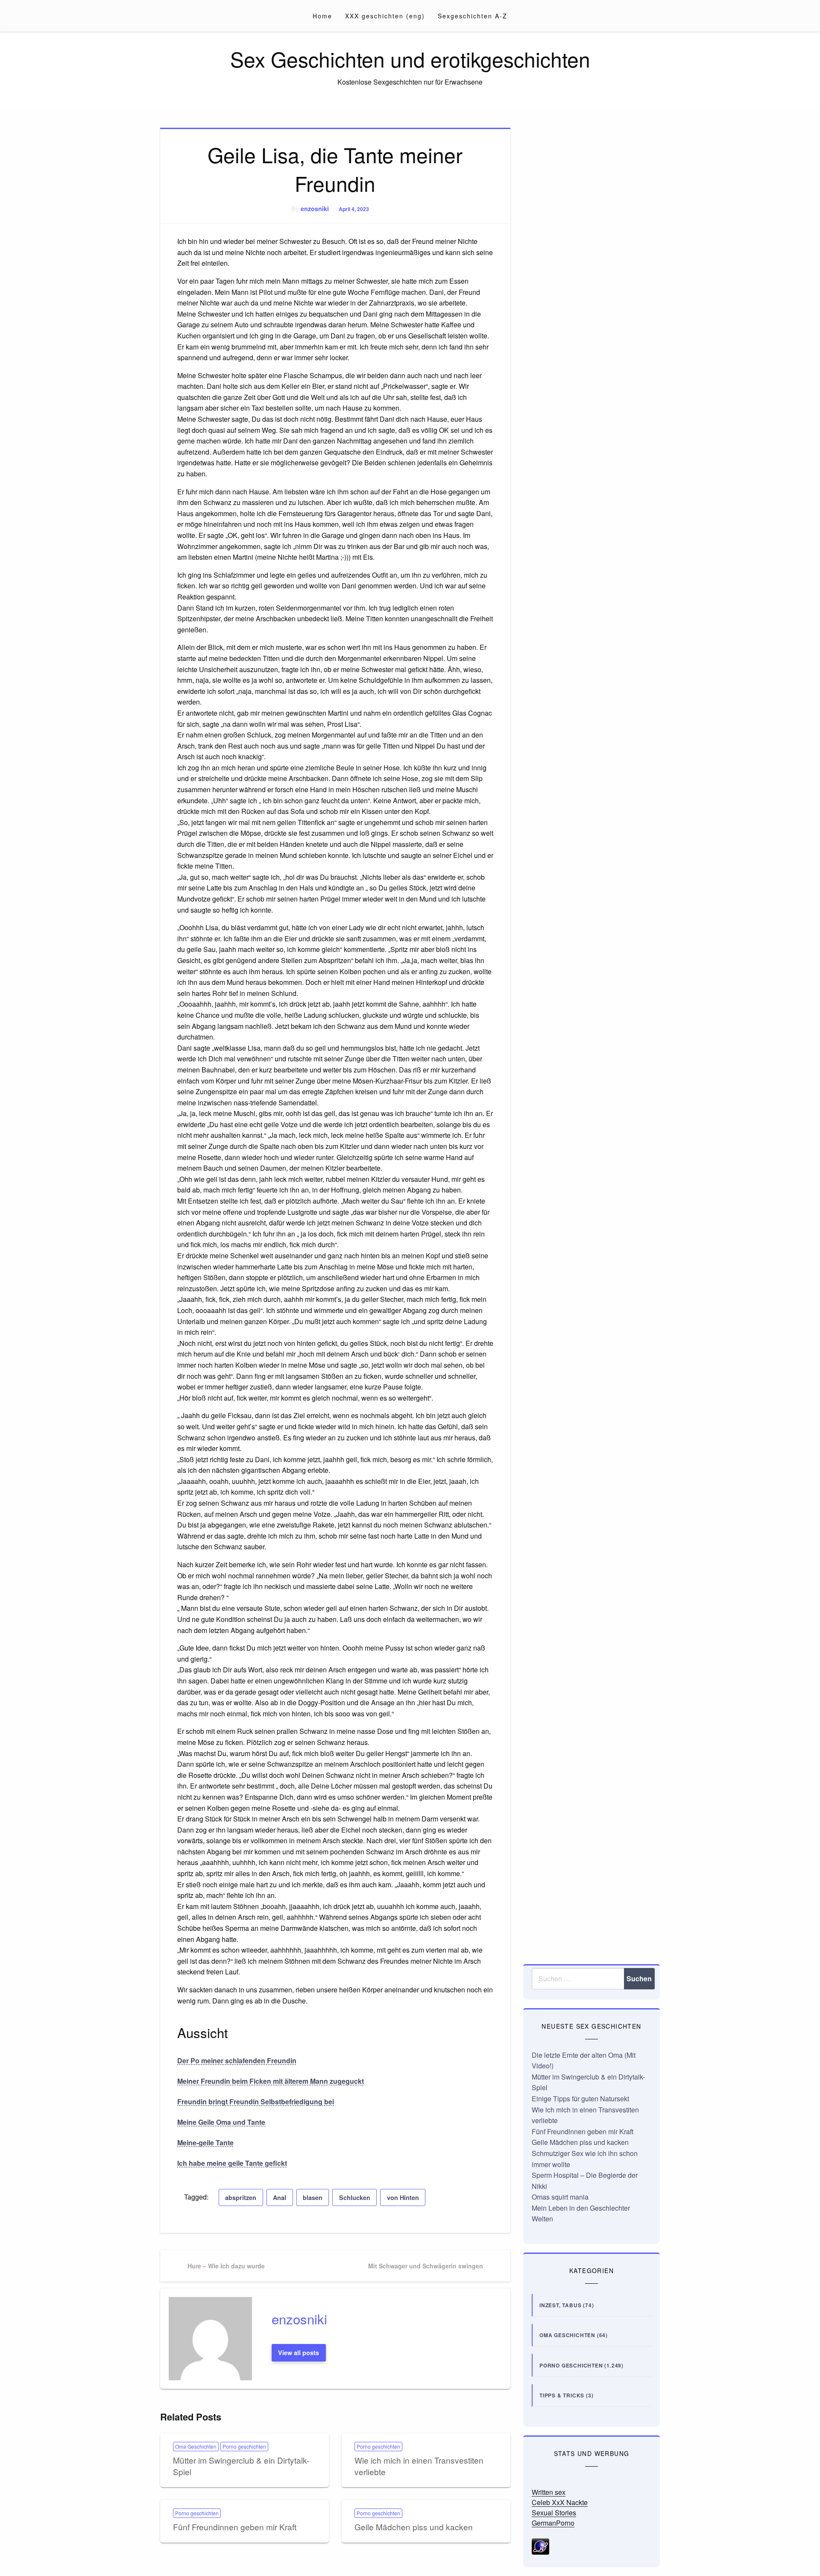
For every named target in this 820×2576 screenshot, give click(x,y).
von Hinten (403, 2197)
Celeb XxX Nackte (560, 2502)
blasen (313, 2197)
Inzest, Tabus (560, 2305)
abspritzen (241, 2197)
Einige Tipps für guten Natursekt (580, 2099)
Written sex (549, 2492)
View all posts (299, 2353)
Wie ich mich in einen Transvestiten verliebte (419, 2466)
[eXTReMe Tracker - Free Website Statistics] (540, 2545)
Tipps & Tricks (562, 2395)
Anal (280, 2197)
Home (322, 16)
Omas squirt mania (560, 2197)
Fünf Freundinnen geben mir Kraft (235, 2527)
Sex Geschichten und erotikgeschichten (410, 59)
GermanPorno (553, 2523)
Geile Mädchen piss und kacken (414, 2527)
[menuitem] (322, 16)
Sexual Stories (554, 2513)
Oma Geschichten (196, 2446)
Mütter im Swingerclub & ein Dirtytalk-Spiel (241, 2466)
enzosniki (315, 209)
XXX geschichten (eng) (385, 16)
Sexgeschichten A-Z (473, 16)
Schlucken (355, 2197)
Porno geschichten (244, 2446)
